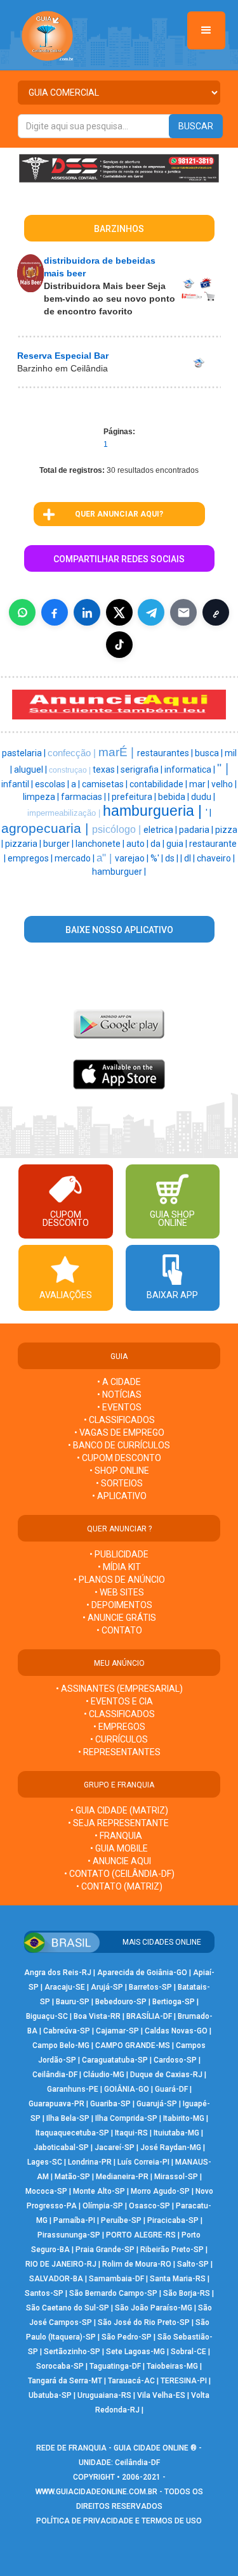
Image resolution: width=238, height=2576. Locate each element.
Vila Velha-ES (161, 2395)
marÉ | (118, 752)
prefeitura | (135, 797)
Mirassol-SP (176, 2177)
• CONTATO (119, 1630)
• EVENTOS (119, 1407)
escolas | (53, 784)
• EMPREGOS (119, 1727)
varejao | (133, 858)
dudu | (203, 797)
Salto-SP (193, 2264)
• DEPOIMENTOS (119, 1605)
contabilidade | (159, 784)
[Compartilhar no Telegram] (151, 612)
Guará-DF (171, 2089)
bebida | (175, 797)
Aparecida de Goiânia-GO (142, 1973)
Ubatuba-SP (50, 2395)
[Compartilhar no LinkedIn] (87, 612)
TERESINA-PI (184, 2381)
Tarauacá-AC (131, 2381)
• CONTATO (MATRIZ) (119, 1886)
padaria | (197, 830)
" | (223, 768)
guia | (178, 844)
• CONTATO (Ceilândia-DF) (119, 1874)
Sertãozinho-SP (72, 2352)
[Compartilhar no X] (119, 612)
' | (208, 813)
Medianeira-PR (122, 2177)
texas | (107, 770)
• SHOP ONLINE (119, 1471)
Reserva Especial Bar (63, 356)
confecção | (73, 753)
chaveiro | (216, 858)
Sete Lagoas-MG (136, 2352)
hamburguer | (119, 872)
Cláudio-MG (104, 2075)
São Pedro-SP (127, 2337)
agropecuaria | (47, 828)
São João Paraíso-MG (154, 2308)
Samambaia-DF (116, 2279)
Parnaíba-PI (74, 2220)
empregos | (31, 858)
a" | (106, 858)
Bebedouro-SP (121, 2002)
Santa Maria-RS (178, 2279)
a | (76, 784)
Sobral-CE (188, 2352)
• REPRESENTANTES (119, 1752)
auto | (138, 844)
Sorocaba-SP (60, 2366)
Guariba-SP (110, 2104)
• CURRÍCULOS (119, 1739)
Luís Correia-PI (143, 2162)
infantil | (18, 784)
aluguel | (31, 770)
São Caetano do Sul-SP (68, 2308)
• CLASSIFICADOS (119, 1420)
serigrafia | (142, 770)
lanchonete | (101, 844)
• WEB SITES (119, 1592)
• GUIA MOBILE (119, 1848)
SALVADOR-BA (56, 2279)
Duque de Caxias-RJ (166, 2075)
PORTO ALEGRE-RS (141, 2235)
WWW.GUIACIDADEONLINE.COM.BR (96, 2492)
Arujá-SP (107, 1987)
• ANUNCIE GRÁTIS (119, 1618)
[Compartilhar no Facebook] (55, 612)
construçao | (71, 770)
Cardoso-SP (175, 2060)
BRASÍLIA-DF (149, 2016)
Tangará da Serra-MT (65, 2381)
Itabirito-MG (184, 2118)
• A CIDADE (119, 1382)
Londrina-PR (90, 2162)
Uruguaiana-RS (104, 2395)
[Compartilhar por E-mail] (183, 612)
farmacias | (84, 797)
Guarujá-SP (157, 2104)
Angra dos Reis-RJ (58, 1973)
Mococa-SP (46, 2191)
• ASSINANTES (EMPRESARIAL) (119, 1689)
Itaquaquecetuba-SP (72, 2133)
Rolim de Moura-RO (137, 2264)
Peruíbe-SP (121, 2220)
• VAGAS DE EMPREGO (119, 1433)
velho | (224, 784)
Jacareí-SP (115, 2148)
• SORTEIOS (119, 1483)
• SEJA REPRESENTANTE (119, 1823)
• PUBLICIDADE (119, 1554)
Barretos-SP (150, 1987)
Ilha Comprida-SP (126, 2118)
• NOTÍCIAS (119, 1394)
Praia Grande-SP (105, 2250)
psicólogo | (118, 829)
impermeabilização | (65, 813)
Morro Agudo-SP (160, 2191)
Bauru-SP (73, 2002)
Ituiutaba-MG (176, 2133)
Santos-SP (44, 2293)
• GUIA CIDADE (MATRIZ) (119, 1810)
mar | (200, 784)
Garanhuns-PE (73, 2089)
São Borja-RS (187, 2293)
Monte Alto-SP (99, 2191)
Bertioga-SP (174, 2002)
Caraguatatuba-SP (115, 2060)
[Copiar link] (216, 612)
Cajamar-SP (117, 2031)
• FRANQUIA (119, 1836)
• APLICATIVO (119, 1496)
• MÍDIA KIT (119, 1567)
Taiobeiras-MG (172, 2366)
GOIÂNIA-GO (127, 2089)
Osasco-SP (149, 2206)
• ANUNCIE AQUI (119, 1861)
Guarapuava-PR (56, 2104)
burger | (59, 844)
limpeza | (42, 797)
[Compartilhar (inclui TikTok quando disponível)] (119, 645)
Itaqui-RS (131, 2133)
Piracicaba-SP (173, 2220)
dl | (190, 858)
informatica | (191, 770)
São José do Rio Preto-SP (144, 2322)
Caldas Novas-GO (176, 2031)
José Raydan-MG (171, 2148)
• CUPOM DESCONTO (119, 1458)
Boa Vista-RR (97, 2016)
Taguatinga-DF (115, 2366)
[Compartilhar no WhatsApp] (22, 612)
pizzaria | (24, 844)
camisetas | (106, 784)
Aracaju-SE (65, 1987)
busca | (210, 753)
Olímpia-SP (103, 2206)
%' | (158, 858)
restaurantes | (166, 753)
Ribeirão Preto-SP (172, 2250)
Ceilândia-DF (55, 2075)
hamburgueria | (154, 811)
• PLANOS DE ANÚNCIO (119, 1580)
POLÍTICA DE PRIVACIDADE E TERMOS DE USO (119, 2521)
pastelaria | (25, 753)
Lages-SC (45, 2162)
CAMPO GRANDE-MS (133, 2045)
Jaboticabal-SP (61, 2148)
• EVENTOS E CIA (119, 1701)
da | (158, 844)
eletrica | (161, 830)
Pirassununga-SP (69, 2235)
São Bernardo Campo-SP (113, 2293)
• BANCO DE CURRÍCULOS (119, 1445)
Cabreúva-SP (67, 2031)
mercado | (76, 858)
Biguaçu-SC (47, 2016)
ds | (173, 858)
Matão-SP (72, 2177)
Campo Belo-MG (61, 2045)
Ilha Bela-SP (68, 2118)
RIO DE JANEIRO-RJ (61, 2264)
